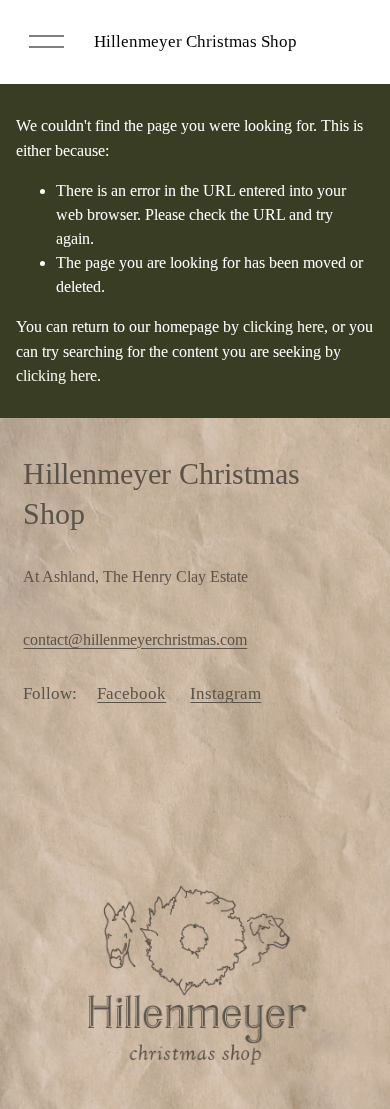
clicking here (283, 326)
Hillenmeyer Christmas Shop (195, 41)
